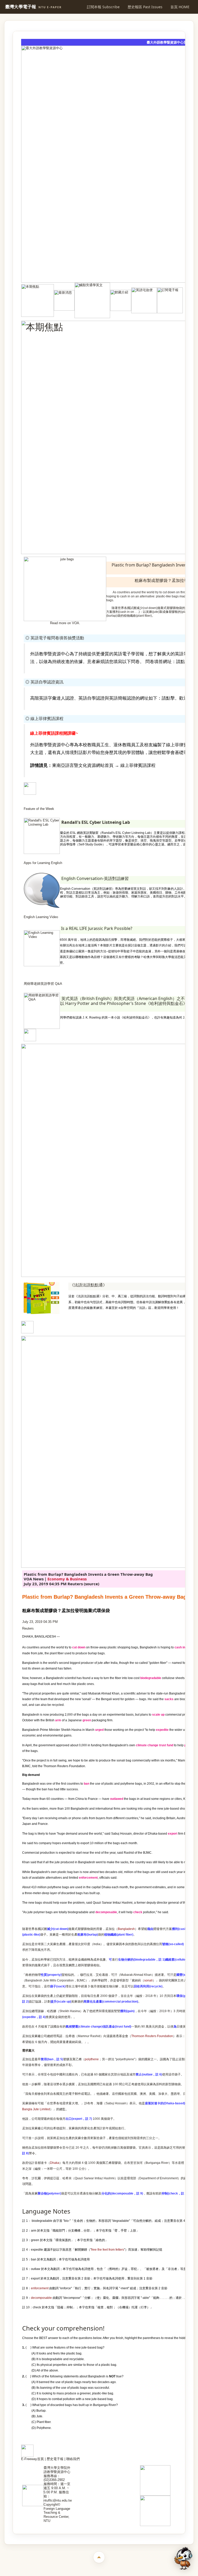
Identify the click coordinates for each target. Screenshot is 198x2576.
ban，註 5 (55, 2059)
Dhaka (55, 2163)
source (92, 1584)
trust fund (166, 1745)
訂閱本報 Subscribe (103, 7)
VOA (76, 623)
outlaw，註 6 (152, 2074)
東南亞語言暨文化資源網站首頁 (83, 765)
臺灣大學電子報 (33, 7)
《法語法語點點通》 (88, 1285)
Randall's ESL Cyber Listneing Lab (96, 822)
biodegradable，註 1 (149, 1960)
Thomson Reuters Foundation (152, 2036)
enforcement (40, 2288)
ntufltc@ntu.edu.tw (58, 2500)
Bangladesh (126, 1929)
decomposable (41, 2298)
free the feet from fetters (108, 2250)
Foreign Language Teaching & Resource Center (57, 2513)
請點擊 (183, 662)
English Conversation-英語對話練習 (95, 878)
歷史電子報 (55, 2459)
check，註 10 (179, 2193)
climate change (147, 1745)
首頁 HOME (180, 7)
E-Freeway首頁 (32, 2459)
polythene (92, 2059)
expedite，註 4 (34, 2017)
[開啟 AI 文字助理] (183, 2558)
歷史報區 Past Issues (145, 7)
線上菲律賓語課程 (138, 765)
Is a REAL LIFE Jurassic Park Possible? (97, 928)
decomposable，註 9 (127, 2193)
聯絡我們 (73, 2459)
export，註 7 (82, 2119)
